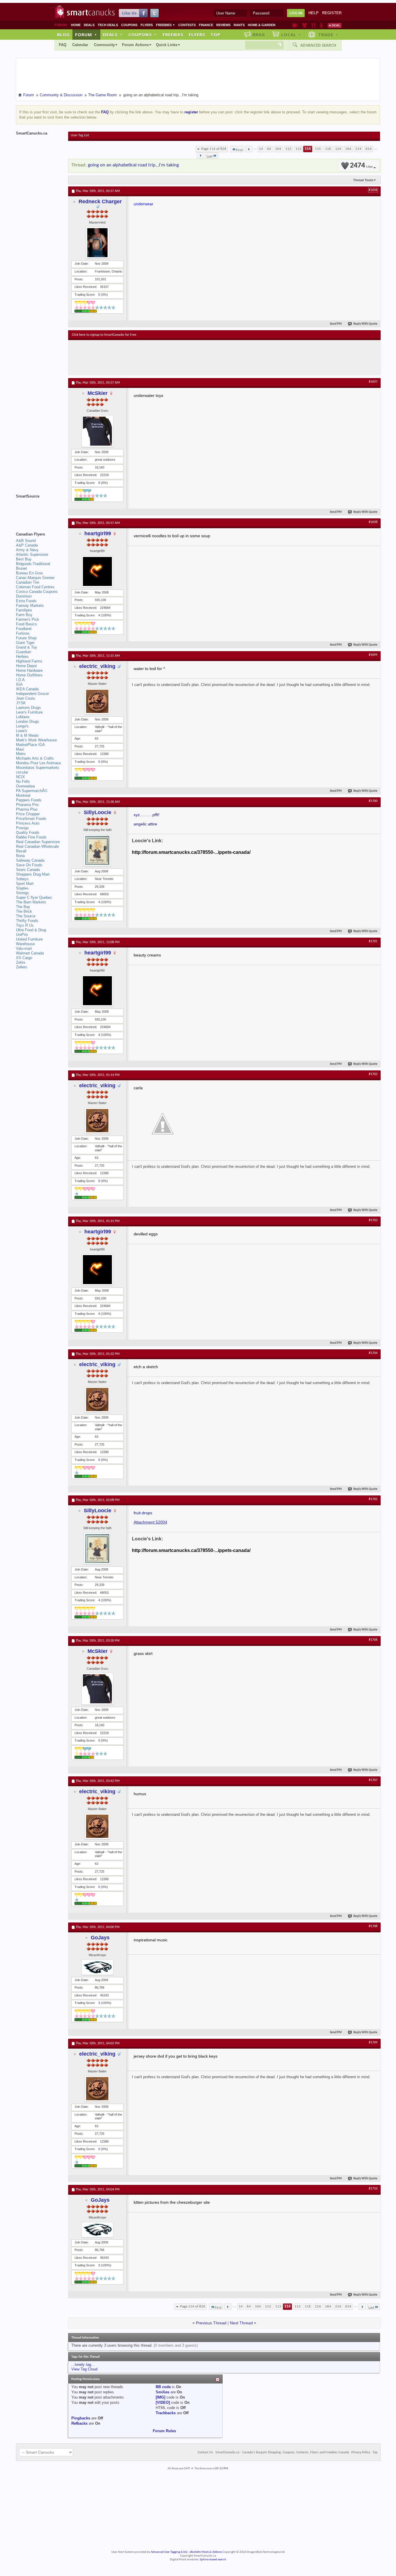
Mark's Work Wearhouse (36, 740)
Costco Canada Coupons (37, 592)
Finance (206, 25)
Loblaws (23, 717)
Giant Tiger (25, 643)
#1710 (373, 2189)
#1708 (373, 1926)
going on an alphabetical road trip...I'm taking (133, 165)
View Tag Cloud (84, 2369)
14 (261, 149)
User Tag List (80, 135)
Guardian (23, 652)
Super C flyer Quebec (34, 897)
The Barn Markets (31, 902)
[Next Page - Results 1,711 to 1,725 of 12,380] (200, 155)
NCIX (20, 777)
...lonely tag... (83, 2364)
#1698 (373, 522)
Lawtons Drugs (28, 708)
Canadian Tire (28, 582)
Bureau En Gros (29, 573)
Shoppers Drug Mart (33, 874)
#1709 (373, 2043)
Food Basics (27, 624)
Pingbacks (81, 2418)
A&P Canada (27, 545)
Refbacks (79, 2423)
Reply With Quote (365, 324)
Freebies (166, 25)
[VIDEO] (163, 2402)
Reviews (223, 25)
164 (348, 149)
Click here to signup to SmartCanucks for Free (104, 335)
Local (291, 35)
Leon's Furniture (29, 712)
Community (104, 45)
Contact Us (205, 2452)
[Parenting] (321, 25)
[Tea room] (295, 25)
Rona (20, 856)
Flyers (147, 25)
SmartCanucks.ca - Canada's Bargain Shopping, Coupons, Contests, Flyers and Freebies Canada (282, 2452)
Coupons (129, 25)
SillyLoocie (98, 812)
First (239, 150)
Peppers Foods (29, 800)
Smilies (162, 2392)
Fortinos (23, 633)
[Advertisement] (178, 357)
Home (76, 25)
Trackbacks (166, 2413)
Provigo (22, 828)
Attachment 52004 (150, 1522)
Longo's (22, 726)
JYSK (21, 703)
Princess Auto (28, 823)
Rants (239, 25)
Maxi (20, 749)
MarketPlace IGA (30, 745)
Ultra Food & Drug (31, 930)
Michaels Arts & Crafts (35, 758)
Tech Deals (108, 25)
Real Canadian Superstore (38, 842)
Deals (89, 25)
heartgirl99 (98, 533)
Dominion (24, 596)
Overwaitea (25, 786)
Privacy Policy (361, 2452)
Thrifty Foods (27, 921)
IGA (19, 684)
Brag (259, 35)
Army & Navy (27, 550)
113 (298, 149)
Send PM (336, 324)
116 (328, 149)
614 (369, 149)
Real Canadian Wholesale (37, 846)
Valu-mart (24, 948)
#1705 (373, 1499)
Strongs (22, 893)
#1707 (373, 1780)
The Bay (23, 907)
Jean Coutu (26, 698)
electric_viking (97, 666)
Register (332, 13)
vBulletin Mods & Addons (206, 2552)
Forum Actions (135, 45)
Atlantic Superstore (32, 554)
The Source (26, 916)
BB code (163, 2387)
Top (215, 35)
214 (358, 149)
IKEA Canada (27, 689)
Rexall (21, 851)
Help (314, 13)
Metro (21, 754)
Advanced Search (318, 45)
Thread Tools (363, 180)
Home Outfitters (29, 675)
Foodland (24, 629)
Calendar (80, 45)
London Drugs (28, 721)
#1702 (373, 1074)
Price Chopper (28, 814)
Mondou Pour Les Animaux (39, 763)
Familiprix (24, 610)
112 (288, 149)
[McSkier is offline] (97, 431)
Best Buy (24, 559)
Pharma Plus (27, 809)
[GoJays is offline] (97, 1967)
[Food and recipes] (313, 25)
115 (318, 149)
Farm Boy (24, 615)
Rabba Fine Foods (31, 837)
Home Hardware (29, 670)
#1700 (373, 801)
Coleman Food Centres (35, 587)
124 (338, 149)
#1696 (373, 190)
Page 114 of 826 (214, 149)
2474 (361, 166)
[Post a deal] (335, 25)
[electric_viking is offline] (97, 701)
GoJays (100, 1938)
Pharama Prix (27, 805)
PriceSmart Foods (31, 819)
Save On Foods (29, 865)
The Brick (24, 911)
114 (308, 149)
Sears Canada (28, 870)
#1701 (373, 941)
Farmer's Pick (28, 619)
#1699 (373, 655)
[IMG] (160, 2397)
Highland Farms (29, 661)
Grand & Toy (27, 647)
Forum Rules (164, 2431)
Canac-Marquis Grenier (35, 578)
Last (210, 156)
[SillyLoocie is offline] (97, 850)
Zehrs (21, 962)
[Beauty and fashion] (305, 25)
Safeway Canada (30, 860)
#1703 (373, 1220)
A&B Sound (26, 541)
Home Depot (26, 666)
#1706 (373, 1640)
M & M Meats (27, 735)
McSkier (98, 393)
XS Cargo (24, 958)
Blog (63, 35)
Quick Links (167, 45)
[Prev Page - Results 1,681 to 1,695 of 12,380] (249, 149)
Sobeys (22, 879)
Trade (328, 35)
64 (269, 149)
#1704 (373, 1353)
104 (278, 149)
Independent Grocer (32, 694)
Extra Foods (26, 601)
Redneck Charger (100, 201)
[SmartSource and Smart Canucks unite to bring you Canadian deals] (39, 509)
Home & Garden (262, 25)
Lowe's (22, 731)
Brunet (21, 568)
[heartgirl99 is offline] (97, 571)
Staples (22, 888)
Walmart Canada (30, 953)
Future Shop (26, 638)
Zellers (22, 967)
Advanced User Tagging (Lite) (169, 2552)
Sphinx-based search (213, 2560)
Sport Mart (25, 884)
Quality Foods (28, 833)
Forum (86, 35)
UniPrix (22, 935)
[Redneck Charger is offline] (97, 243)
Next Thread (241, 2323)
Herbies (22, 657)
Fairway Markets (30, 606)
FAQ (63, 45)
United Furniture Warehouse (29, 942)
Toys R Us (25, 925)
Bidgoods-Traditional (33, 564)
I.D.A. (21, 680)
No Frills (23, 781)
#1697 (373, 382)
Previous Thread (211, 2323)
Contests (187, 25)
